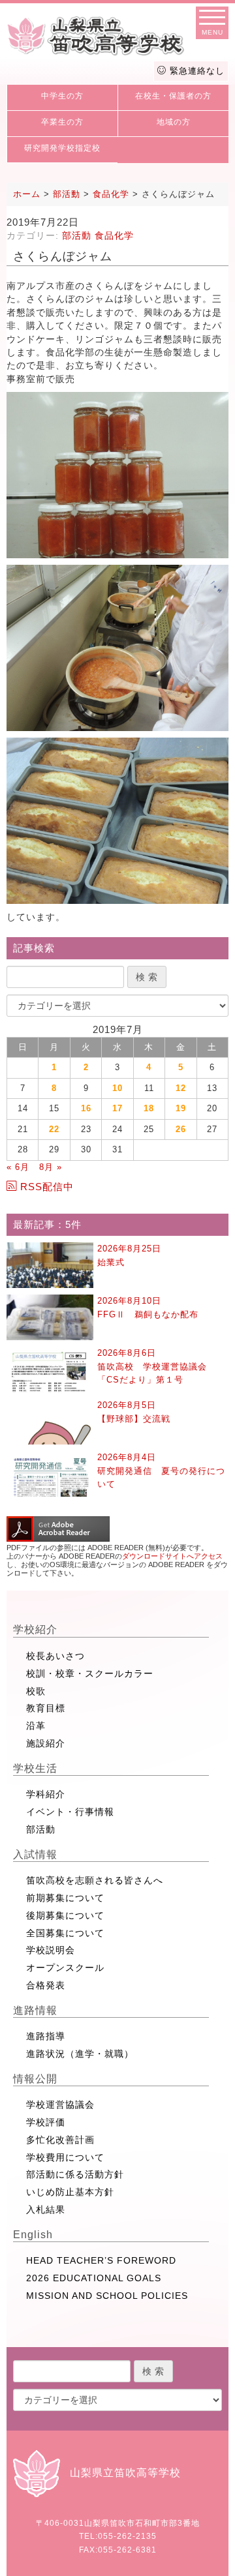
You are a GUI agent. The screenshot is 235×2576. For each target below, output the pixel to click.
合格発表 (46, 1985)
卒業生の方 (62, 122)
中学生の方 (62, 96)
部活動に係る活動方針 (75, 2174)
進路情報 (35, 2010)
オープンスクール (65, 1968)
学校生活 (35, 1768)
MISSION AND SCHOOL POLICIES (107, 2296)
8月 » (51, 1167)
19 (181, 1108)
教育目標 (46, 1708)
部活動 (77, 235)
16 (86, 1108)
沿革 (36, 1726)
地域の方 (174, 122)
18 (149, 1108)
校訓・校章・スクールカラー (90, 1673)
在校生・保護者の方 (173, 96)
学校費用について (65, 2157)
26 (181, 1129)
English (33, 2235)
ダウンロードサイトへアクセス (172, 1556)
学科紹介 (46, 1794)
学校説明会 (51, 1950)
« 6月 (18, 1167)
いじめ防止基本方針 (70, 2192)
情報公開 (35, 2079)
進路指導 (46, 2036)
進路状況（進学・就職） (80, 2054)
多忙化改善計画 (60, 2140)
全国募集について (65, 1933)
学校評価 (46, 2122)
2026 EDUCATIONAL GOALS (94, 2278)
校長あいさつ (55, 1656)
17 (117, 1108)
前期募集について (65, 1898)
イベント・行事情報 (70, 1812)
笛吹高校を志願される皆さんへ (95, 1880)
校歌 (36, 1691)
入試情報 (35, 1854)
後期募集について (65, 1915)
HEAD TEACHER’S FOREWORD (101, 2260)
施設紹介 (46, 1743)
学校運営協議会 (60, 2104)
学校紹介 (35, 1629)
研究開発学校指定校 (62, 148)
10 (117, 1088)
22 (54, 1129)
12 (181, 1088)
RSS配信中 (47, 1187)
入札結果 (46, 2209)
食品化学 (114, 235)
